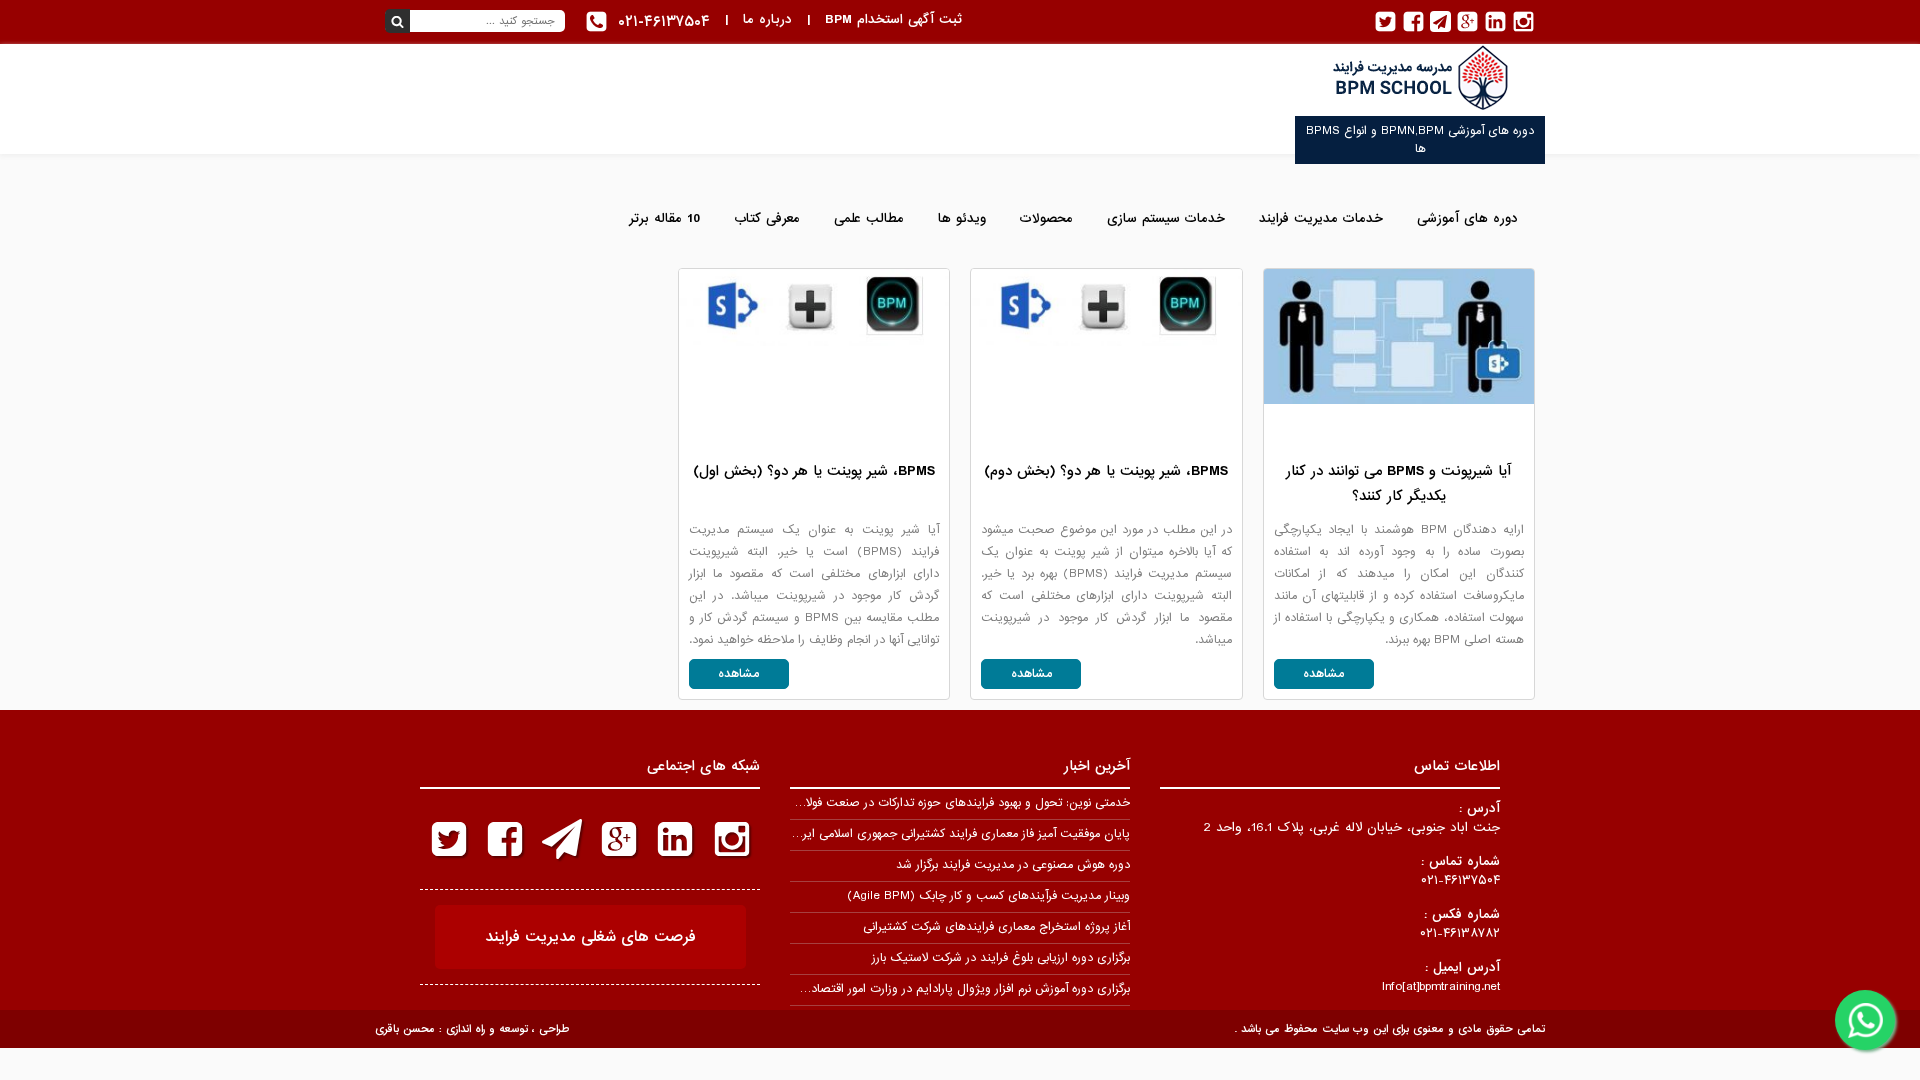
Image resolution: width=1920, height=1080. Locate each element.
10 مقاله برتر (664, 218)
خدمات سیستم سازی (1166, 218)
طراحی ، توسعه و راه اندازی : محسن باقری (472, 1029)
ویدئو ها (962, 218)
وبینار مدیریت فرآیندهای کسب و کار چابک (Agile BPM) (988, 896)
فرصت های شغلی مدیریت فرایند (590, 937)
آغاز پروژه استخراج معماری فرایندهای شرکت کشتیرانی (996, 927)
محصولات (1046, 218)
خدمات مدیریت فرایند (1321, 218)
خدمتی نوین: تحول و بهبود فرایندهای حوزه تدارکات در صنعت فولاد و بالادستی (937, 803)
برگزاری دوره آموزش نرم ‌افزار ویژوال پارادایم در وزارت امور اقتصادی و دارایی (943, 989)
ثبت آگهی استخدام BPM (893, 19)
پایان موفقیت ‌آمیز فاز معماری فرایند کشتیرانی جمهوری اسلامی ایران (960, 834)
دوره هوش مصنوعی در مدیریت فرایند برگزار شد (1013, 865)
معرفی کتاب (767, 218)
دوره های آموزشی (1467, 218)
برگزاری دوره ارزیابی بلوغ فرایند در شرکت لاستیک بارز (1001, 958)
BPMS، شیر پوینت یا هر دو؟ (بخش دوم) (1106, 471)
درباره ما (767, 19)
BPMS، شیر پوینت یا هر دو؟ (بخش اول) (814, 471)
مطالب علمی (869, 218)
